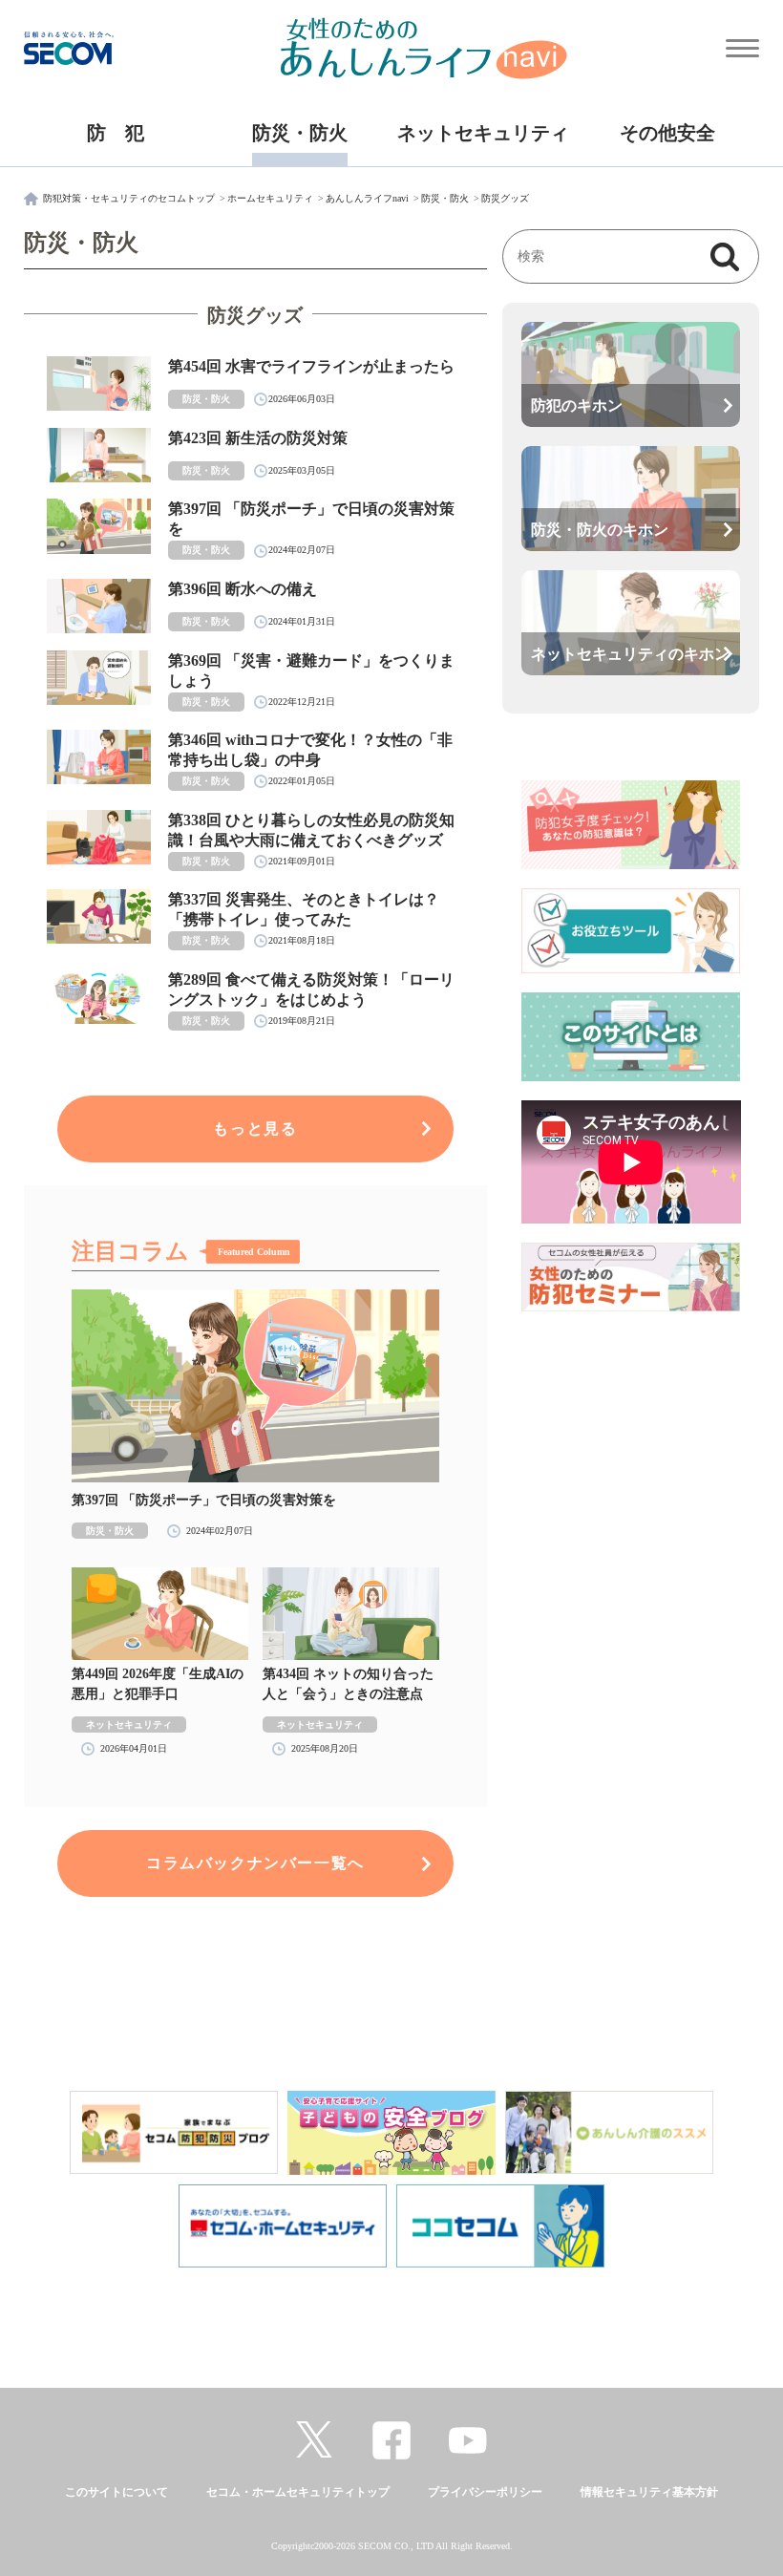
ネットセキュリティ (483, 133)
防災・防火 (300, 133)
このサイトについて (116, 2492)
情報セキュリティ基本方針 (649, 2492)
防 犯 (116, 133)
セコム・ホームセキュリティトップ (298, 2492)
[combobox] (611, 257)
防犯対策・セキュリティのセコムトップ (129, 198)
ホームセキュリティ (270, 198)
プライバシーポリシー (485, 2492)
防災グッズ (505, 198)
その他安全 (667, 133)
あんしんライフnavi (367, 198)
